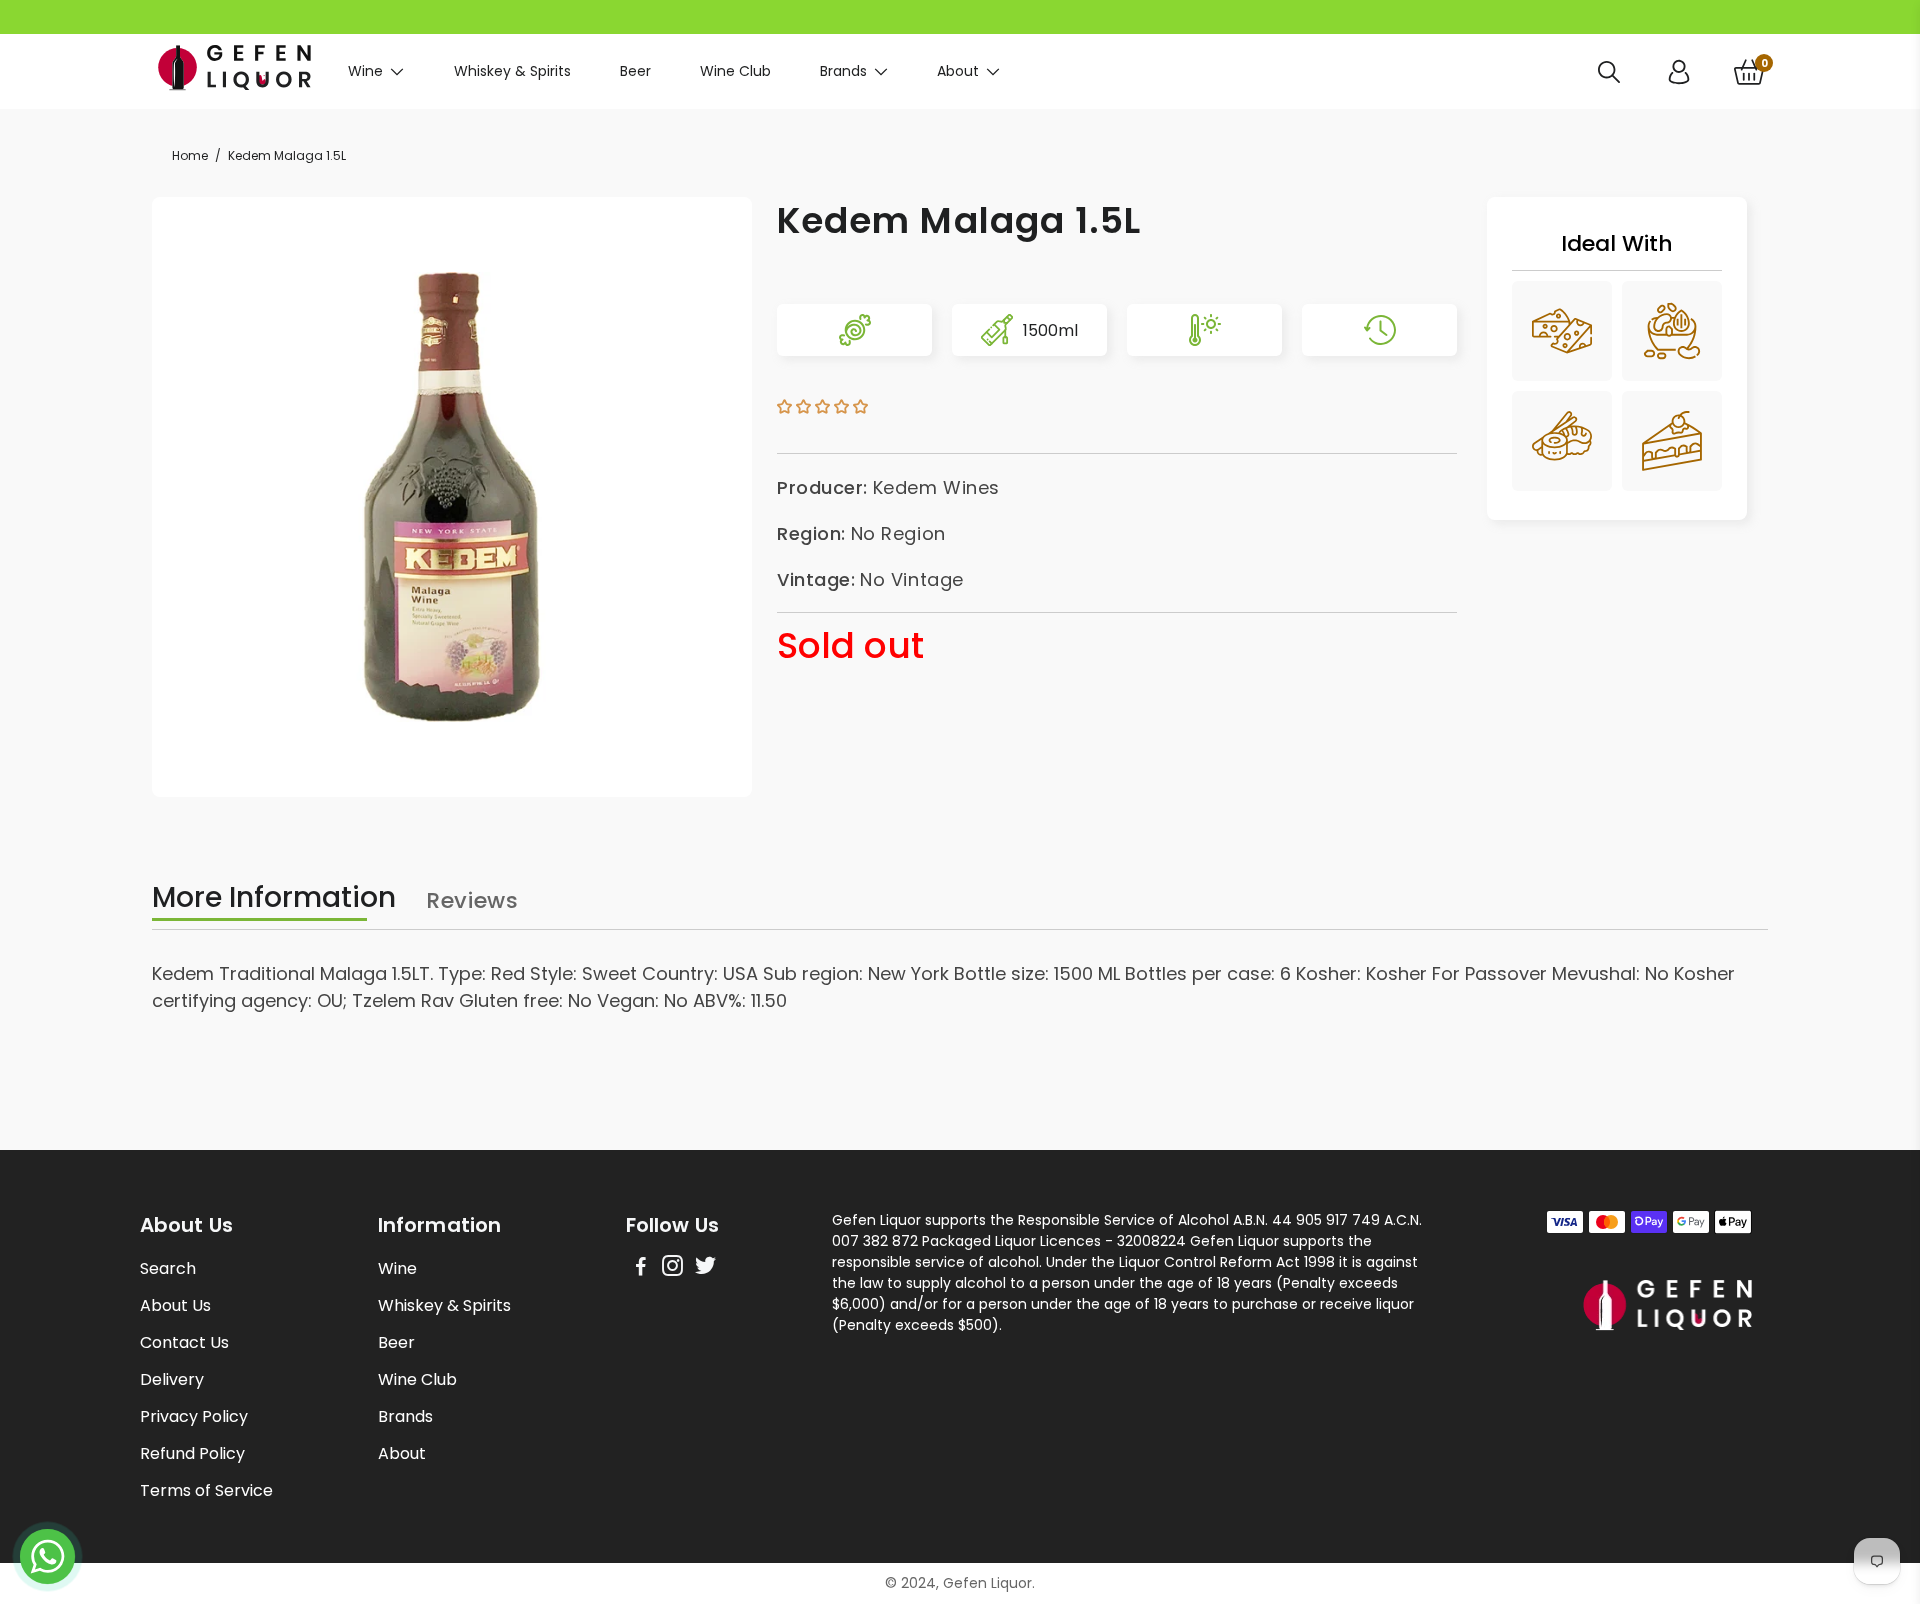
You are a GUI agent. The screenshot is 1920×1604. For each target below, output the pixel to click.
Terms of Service (206, 1490)
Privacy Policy (194, 1416)
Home (190, 155)
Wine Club (735, 71)
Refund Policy (192, 1453)
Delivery (172, 1379)
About (958, 71)
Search (168, 1268)
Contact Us (184, 1342)
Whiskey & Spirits (512, 71)
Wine (365, 71)
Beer (635, 71)
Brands (843, 71)
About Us (175, 1305)
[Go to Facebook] (641, 1268)
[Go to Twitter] (705, 1268)
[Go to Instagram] (672, 1268)
